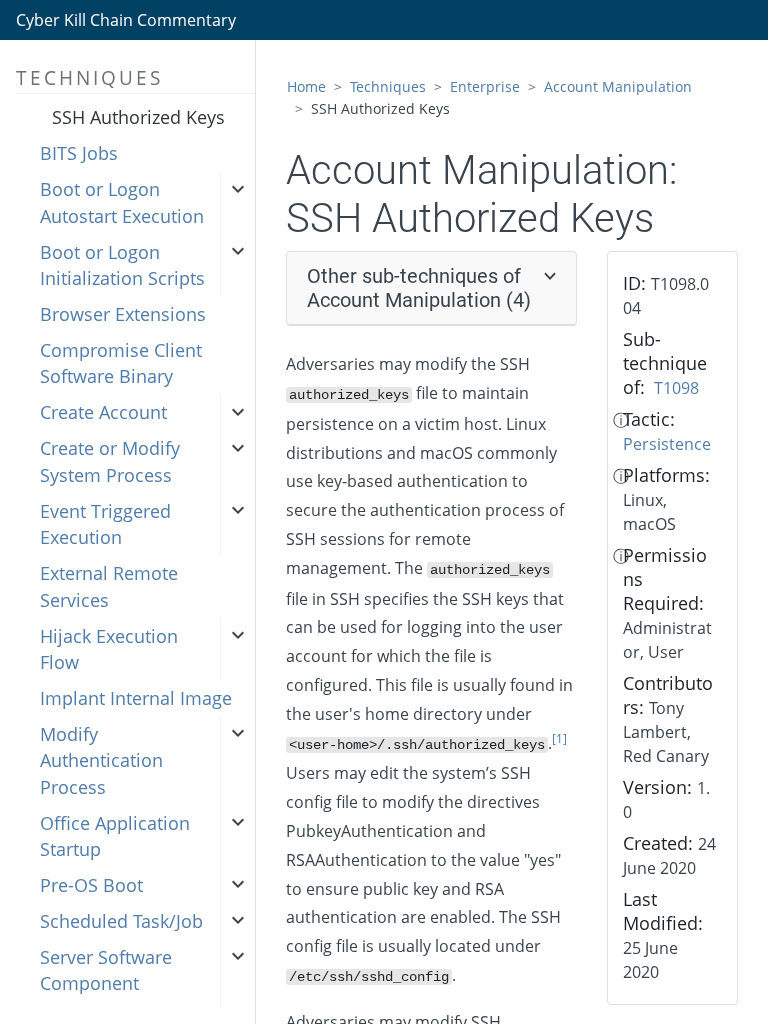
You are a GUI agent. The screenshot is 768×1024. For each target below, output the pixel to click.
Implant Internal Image (136, 698)
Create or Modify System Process (110, 461)
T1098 (676, 388)
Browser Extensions (123, 314)
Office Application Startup (115, 836)
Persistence (667, 444)
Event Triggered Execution (105, 524)
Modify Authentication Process (101, 760)
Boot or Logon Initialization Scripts (122, 265)
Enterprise (485, 86)
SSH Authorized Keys (138, 117)
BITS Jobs (79, 153)
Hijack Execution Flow (109, 649)
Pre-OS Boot (91, 885)
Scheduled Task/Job (121, 921)
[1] (559, 738)
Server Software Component (106, 970)
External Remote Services (109, 586)
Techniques (388, 86)
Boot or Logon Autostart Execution (122, 202)
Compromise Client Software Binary (121, 363)
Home (306, 86)
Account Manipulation (618, 86)
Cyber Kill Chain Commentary (126, 20)
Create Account (103, 412)
